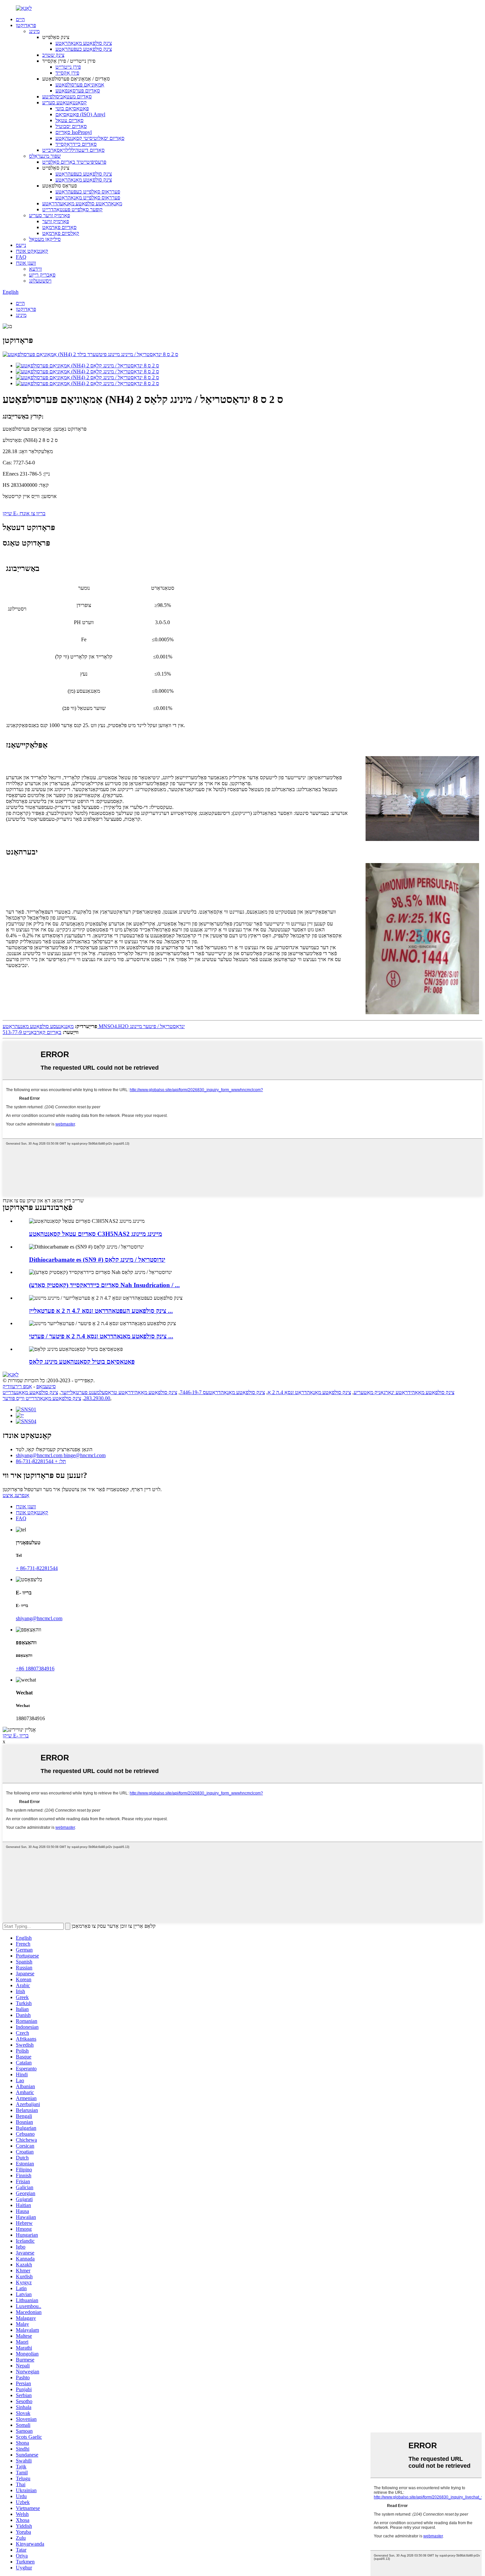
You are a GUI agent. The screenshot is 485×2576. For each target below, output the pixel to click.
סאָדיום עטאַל (69, 120)
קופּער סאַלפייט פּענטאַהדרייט (72, 209)
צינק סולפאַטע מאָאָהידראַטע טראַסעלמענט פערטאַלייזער (119, 1392)
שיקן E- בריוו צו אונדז (24, 513)
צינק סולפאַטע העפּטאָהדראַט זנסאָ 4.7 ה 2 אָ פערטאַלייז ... (101, 1311)
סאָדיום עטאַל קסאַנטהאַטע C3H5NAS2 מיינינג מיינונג (96, 1234)
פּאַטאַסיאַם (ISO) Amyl (80, 114)
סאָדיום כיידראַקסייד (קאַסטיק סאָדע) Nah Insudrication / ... (104, 1285)
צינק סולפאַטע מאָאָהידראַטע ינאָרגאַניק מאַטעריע (404, 1392)
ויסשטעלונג (40, 281)
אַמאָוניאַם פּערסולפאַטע (80, 85)
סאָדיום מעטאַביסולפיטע (67, 97)
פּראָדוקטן (26, 25)
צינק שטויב (53, 55)
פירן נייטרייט (68, 67)
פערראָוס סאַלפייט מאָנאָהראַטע (88, 198)
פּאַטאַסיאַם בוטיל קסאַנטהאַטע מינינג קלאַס (82, 1362)
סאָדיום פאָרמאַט (59, 227)
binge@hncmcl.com (85, 1455)
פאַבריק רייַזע (42, 275)
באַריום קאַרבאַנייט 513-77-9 (32, 1032)
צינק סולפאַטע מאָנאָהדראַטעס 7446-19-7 (222, 1392)
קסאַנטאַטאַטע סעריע (65, 102)
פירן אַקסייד (67, 73)
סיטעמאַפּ (46, 1386)
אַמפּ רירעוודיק (17, 1386)
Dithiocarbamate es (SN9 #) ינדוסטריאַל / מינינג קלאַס (97, 1260)
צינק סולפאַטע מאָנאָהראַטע (84, 43)
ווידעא (35, 269)
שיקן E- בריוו (16, 1736)
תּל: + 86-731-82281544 (41, 1461)
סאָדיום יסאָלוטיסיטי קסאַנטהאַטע (90, 138)
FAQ (21, 257)
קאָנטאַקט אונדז (32, 251)
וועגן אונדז (26, 263)
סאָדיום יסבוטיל (71, 126)
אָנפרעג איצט (16, 1495)
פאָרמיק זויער (56, 221)
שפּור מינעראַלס (45, 156)
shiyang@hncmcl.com (40, 1455)
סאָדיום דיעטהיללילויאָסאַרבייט (73, 150)
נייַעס (21, 245)
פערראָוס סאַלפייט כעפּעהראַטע (88, 192)
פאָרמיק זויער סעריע (49, 215)
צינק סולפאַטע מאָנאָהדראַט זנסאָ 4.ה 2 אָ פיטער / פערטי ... (101, 1336)
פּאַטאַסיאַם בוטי (72, 108)
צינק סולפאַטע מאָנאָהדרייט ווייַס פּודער (42, 1398)
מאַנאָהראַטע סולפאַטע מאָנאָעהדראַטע (82, 203)
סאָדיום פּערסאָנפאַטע (78, 91)
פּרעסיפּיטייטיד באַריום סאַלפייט (74, 162)
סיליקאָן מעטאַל (45, 239)
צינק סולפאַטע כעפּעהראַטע (84, 49)
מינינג (34, 31)
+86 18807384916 (35, 1669)
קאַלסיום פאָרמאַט (61, 233)
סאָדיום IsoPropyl (74, 132)
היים (20, 19)
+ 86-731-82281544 (37, 1568)
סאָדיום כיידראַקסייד (76, 144)
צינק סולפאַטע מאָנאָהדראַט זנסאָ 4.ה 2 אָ (309, 1392)
